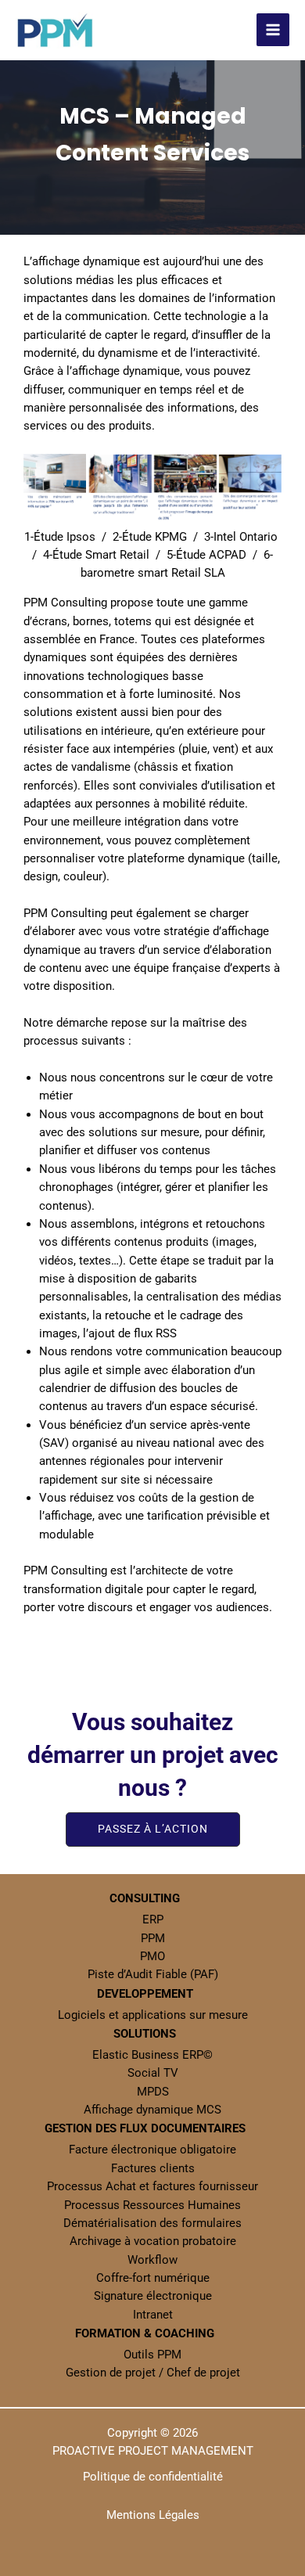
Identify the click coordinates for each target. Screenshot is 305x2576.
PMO (152, 1956)
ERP (153, 1919)
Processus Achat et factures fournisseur (152, 2186)
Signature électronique (153, 2296)
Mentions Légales (153, 2515)
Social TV (153, 2073)
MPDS (153, 2092)
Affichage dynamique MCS (152, 2110)
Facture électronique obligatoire (152, 2150)
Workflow (152, 2260)
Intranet (153, 2315)
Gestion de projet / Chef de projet (153, 2373)
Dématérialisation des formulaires (152, 2223)
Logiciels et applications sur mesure (153, 2015)
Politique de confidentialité (153, 2477)
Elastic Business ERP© (152, 2055)
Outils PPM (152, 2355)
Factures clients (153, 2168)
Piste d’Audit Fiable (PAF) (153, 1974)
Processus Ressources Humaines (152, 2205)
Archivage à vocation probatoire (153, 2241)
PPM (153, 1938)
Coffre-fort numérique (153, 2278)
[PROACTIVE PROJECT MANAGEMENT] (55, 31)
